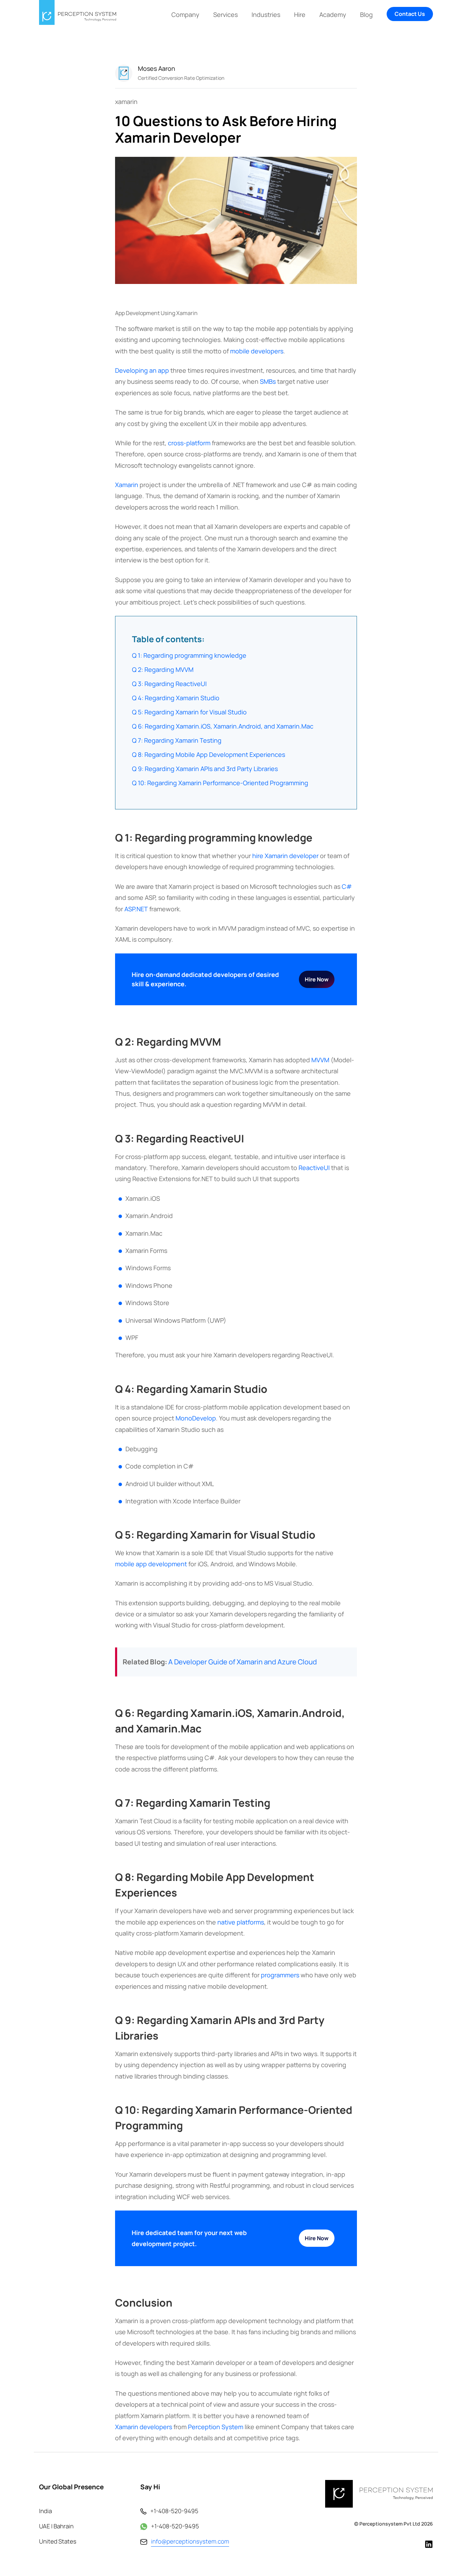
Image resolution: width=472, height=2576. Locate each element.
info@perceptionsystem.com (190, 2541)
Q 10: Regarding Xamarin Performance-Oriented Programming (220, 783)
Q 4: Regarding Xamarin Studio (176, 698)
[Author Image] (124, 73)
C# (347, 886)
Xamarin (127, 485)
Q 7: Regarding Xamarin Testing (177, 740)
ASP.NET (136, 909)
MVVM (320, 1060)
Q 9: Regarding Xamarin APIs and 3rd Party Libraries (205, 769)
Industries (266, 15)
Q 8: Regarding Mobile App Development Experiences (209, 754)
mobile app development (151, 1564)
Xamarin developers (144, 2427)
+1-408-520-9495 (174, 2511)
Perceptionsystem (381, 2524)
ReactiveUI (314, 1168)
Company (185, 15)
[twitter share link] (466, 1024)
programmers (280, 1975)
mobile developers (257, 351)
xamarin (126, 102)
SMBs (268, 381)
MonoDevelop (196, 1418)
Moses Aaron (157, 68)
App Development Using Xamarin (156, 313)
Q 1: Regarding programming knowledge (189, 655)
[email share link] (466, 1066)
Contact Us (410, 14)
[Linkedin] (429, 2544)
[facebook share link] (466, 1007)
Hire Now (317, 979)
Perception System (216, 2427)
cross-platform (189, 443)
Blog (366, 15)
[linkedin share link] (466, 1042)
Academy (333, 15)
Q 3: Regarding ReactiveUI (169, 684)
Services (225, 15)
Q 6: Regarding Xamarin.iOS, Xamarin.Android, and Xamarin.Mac (223, 726)
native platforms (241, 1922)
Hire (300, 15)
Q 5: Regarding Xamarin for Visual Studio (189, 712)
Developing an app (142, 370)
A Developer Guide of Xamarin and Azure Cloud (243, 1662)
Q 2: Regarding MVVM (163, 669)
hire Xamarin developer (285, 856)
